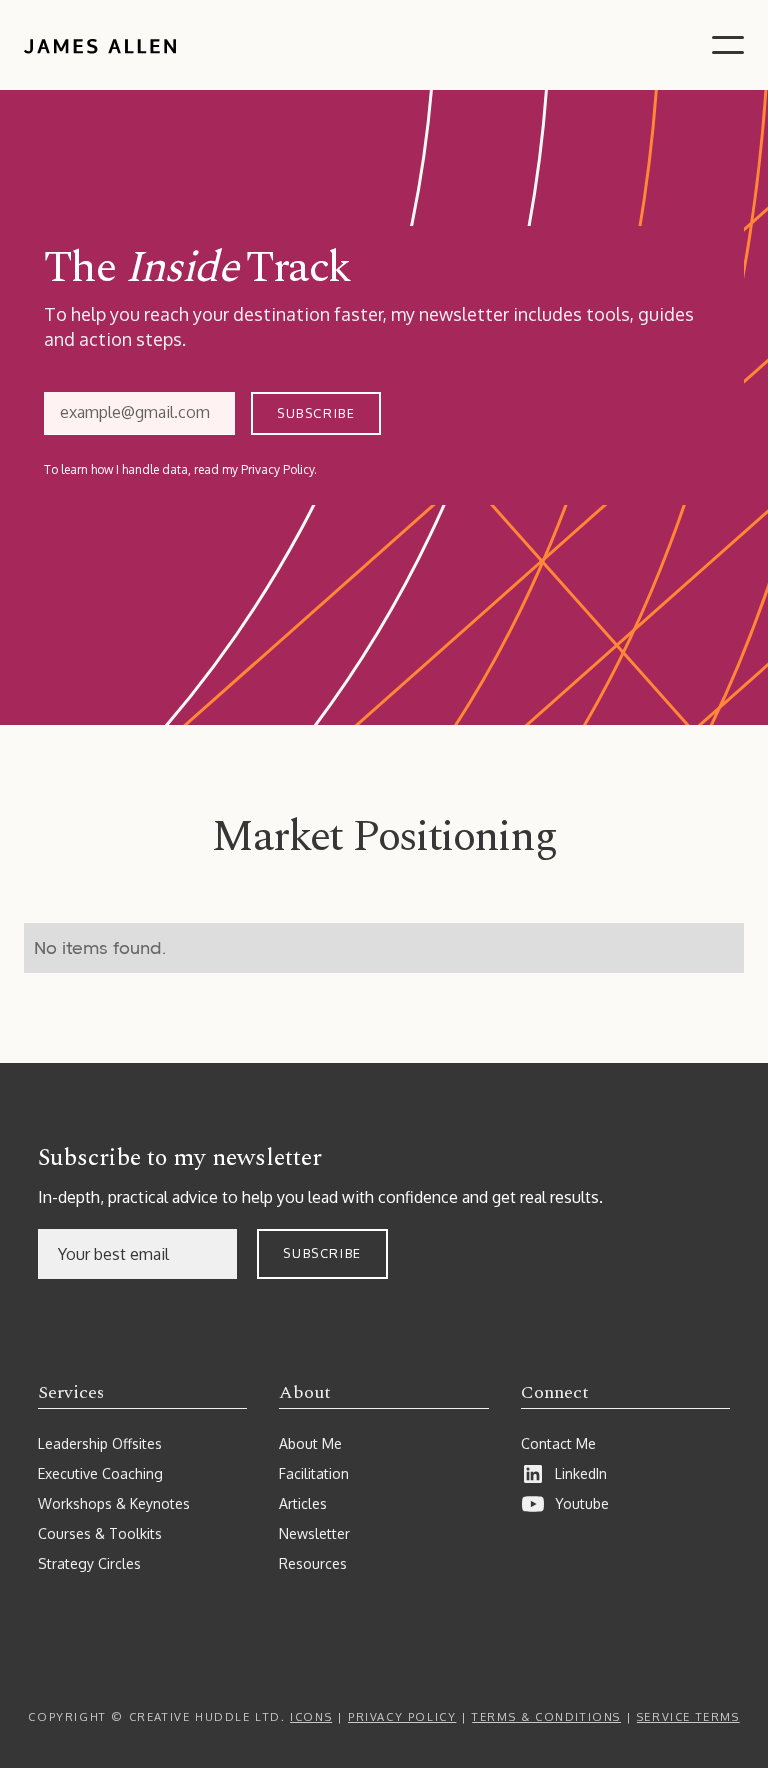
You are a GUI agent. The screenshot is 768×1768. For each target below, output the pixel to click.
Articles (303, 1503)
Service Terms (688, 1716)
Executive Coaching (100, 1473)
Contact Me (558, 1443)
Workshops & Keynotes (114, 1503)
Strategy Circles (89, 1563)
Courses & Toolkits (100, 1533)
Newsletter (314, 1533)
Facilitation (314, 1473)
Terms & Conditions (546, 1716)
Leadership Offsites (100, 1443)
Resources (313, 1563)
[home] (100, 45)
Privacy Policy (402, 1716)
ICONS (311, 1716)
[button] (728, 45)
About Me (310, 1443)
